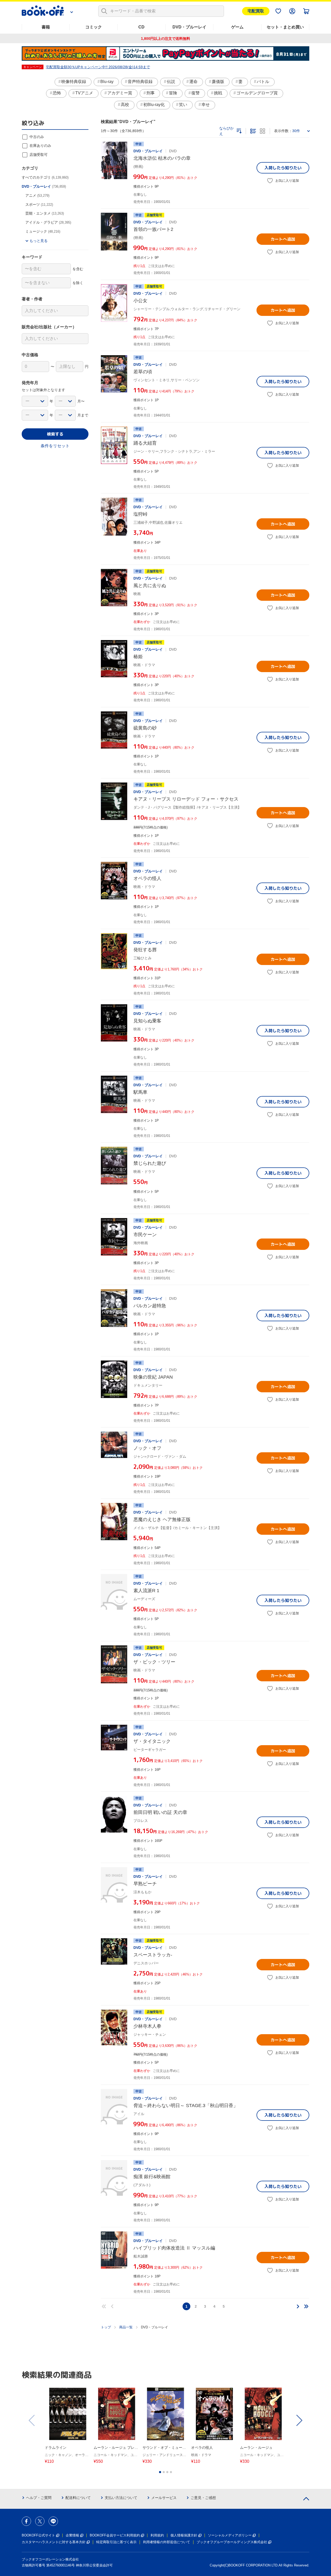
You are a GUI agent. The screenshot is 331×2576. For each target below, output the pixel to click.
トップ (106, 2327)
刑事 (151, 93)
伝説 (171, 82)
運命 (193, 82)
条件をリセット (55, 446)
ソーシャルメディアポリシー (230, 2535)
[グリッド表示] (262, 131)
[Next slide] (299, 2420)
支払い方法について (121, 2498)
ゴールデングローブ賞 (257, 93)
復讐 (195, 93)
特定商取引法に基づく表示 (116, 2542)
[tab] (160, 2472)
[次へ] (298, 2306)
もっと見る (39, 241)
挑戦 (218, 93)
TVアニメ (84, 93)
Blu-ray (107, 82)
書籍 (46, 27)
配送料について (78, 2498)
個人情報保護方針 (184, 2535)
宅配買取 (256, 11)
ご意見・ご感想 (203, 2498)
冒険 (173, 93)
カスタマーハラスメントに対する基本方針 (54, 2542)
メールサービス (164, 2498)
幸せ (206, 105)
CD (141, 27)
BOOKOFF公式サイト (38, 2535)
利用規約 (157, 2535)
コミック (94, 27)
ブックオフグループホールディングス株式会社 (232, 2542)
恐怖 (57, 93)
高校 (125, 105)
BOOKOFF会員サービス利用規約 (115, 2535)
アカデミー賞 (120, 93)
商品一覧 (126, 2327)
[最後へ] (306, 2306)
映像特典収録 (74, 82)
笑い (183, 105)
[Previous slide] (32, 2420)
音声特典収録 (140, 82)
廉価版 (218, 82)
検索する (55, 434)
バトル (263, 82)
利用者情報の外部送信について (167, 2542)
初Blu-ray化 (154, 105)
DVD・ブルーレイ (189, 27)
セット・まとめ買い (285, 27)
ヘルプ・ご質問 (39, 2498)
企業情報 (72, 2535)
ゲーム (237, 27)
